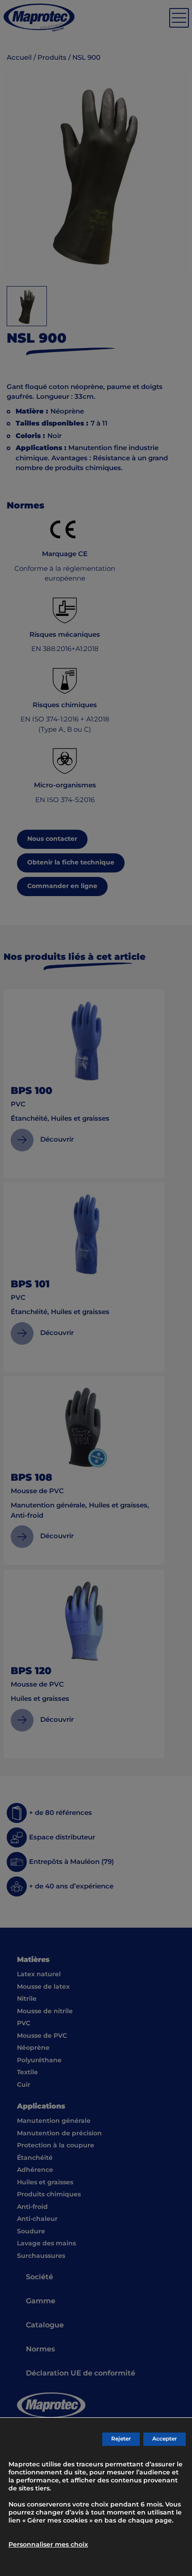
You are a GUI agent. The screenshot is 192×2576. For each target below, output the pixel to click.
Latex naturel (39, 1974)
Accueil (19, 58)
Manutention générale (54, 2121)
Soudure (31, 2232)
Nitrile (27, 1999)
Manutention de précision (59, 2134)
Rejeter (121, 2439)
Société (40, 2277)
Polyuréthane (39, 2060)
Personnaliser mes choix (48, 2545)
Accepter (165, 2439)
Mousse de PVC (42, 2036)
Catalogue (45, 2325)
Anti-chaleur (37, 2219)
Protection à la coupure (56, 2146)
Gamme (41, 2301)
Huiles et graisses (45, 2183)
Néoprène (33, 2048)
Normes (40, 2349)
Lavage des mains (46, 2244)
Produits (52, 58)
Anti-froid (32, 2207)
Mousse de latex (43, 1987)
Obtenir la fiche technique (71, 863)
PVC (24, 2023)
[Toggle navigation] (179, 18)
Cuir (24, 2085)
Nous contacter (52, 839)
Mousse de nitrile (45, 2011)
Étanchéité (35, 2158)
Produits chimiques (49, 2195)
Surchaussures (41, 2256)
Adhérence (35, 2170)
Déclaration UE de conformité (81, 2373)
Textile (27, 2072)
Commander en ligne (62, 886)
